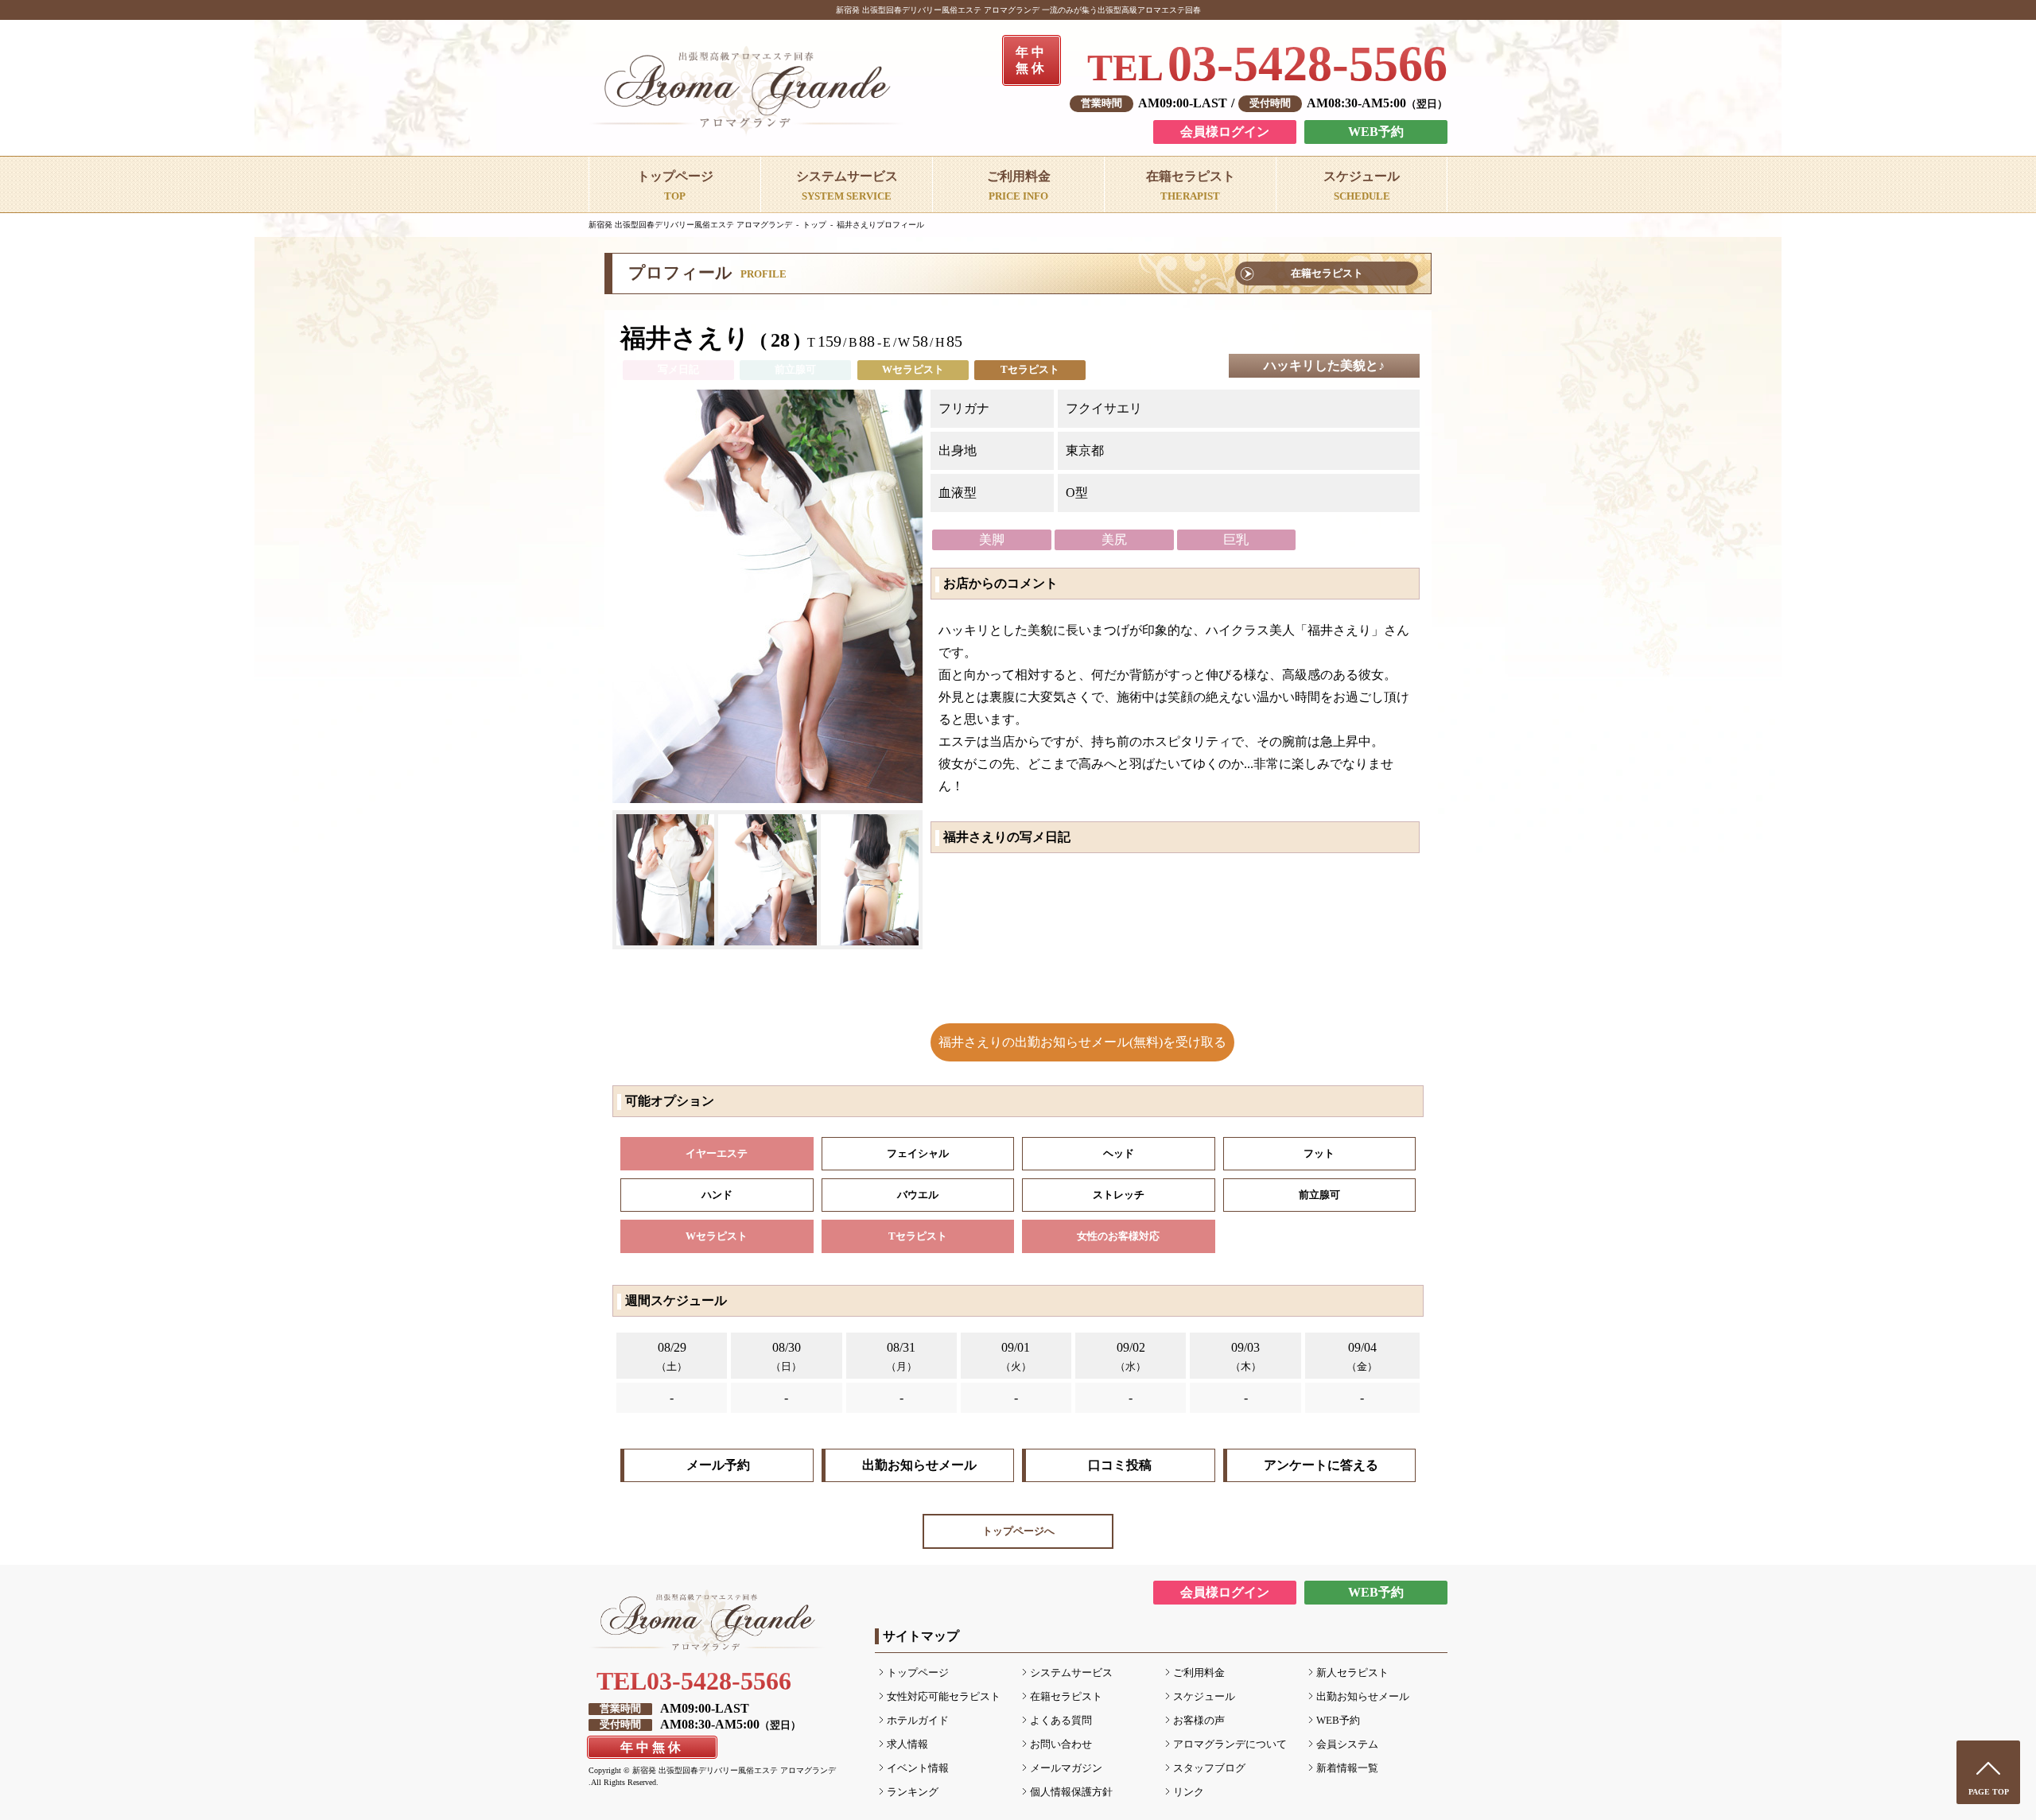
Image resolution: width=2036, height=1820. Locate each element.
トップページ (918, 1673)
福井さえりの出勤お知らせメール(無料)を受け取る (1082, 1042)
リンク (1189, 1792)
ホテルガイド (918, 1721)
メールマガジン (1066, 1768)
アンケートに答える (1321, 1465)
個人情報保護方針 (1071, 1792)
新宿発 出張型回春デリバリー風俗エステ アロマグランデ (690, 225)
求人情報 (907, 1744)
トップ (814, 225)
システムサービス (1071, 1673)
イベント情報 (918, 1768)
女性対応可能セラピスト (944, 1697)
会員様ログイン (1225, 132)
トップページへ (1018, 1531)
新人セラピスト (1352, 1673)
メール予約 (718, 1465)
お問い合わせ (1061, 1744)
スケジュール (1204, 1697)
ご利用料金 (1199, 1673)
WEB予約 (1376, 132)
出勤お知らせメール (919, 1465)
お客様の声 (1199, 1721)
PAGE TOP (1989, 1792)
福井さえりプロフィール (880, 225)
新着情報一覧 (1347, 1768)
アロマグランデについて (1230, 1744)
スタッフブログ (1209, 1768)
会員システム (1347, 1744)
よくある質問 (1061, 1721)
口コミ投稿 (1120, 1465)
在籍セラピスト (1327, 274)
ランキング (913, 1792)
